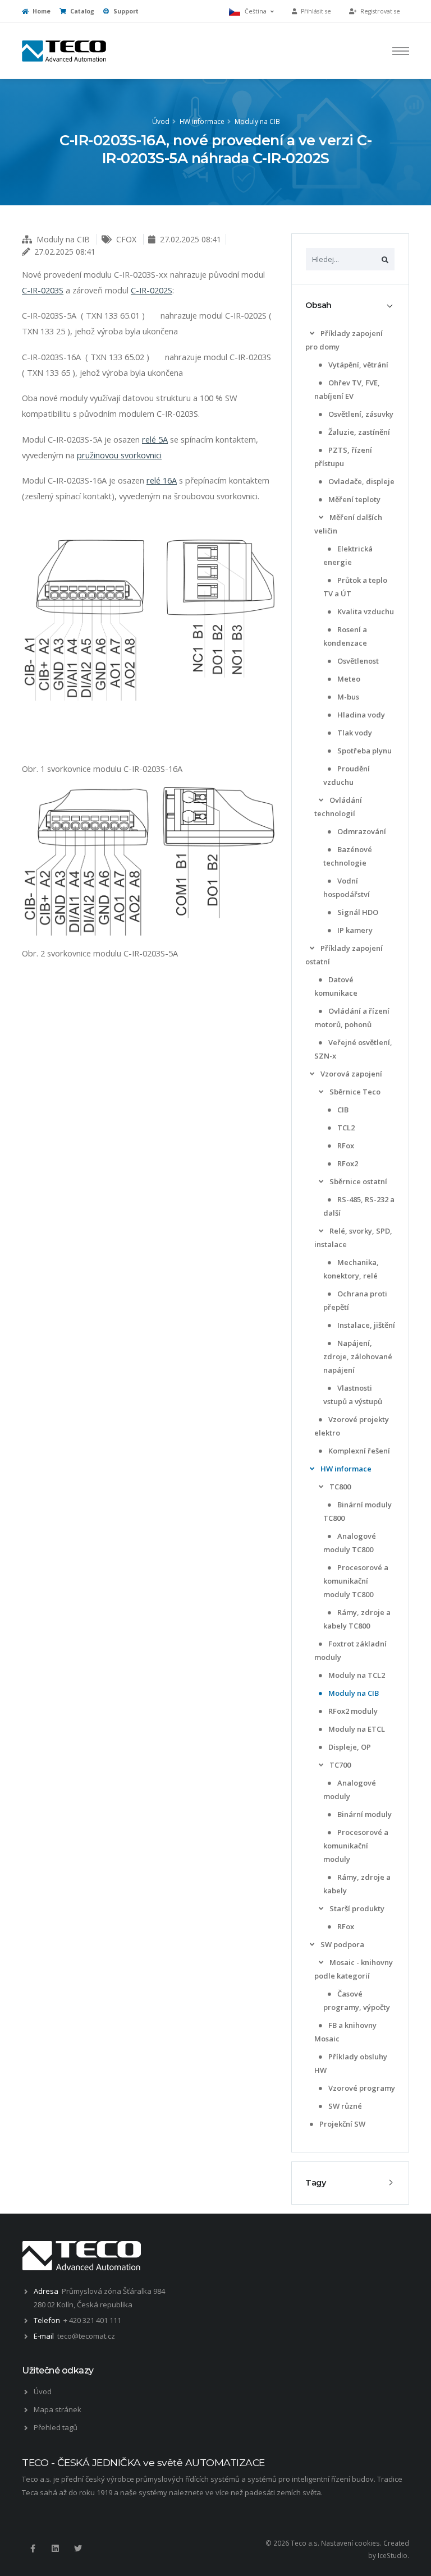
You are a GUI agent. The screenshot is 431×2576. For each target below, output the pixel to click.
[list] (312, 334)
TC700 (339, 1765)
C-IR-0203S (43, 290)
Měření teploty (354, 499)
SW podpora (341, 1944)
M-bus (347, 697)
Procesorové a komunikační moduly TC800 (356, 1581)
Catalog (81, 11)
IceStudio (393, 2555)
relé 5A (155, 439)
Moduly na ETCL (356, 1729)
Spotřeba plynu (364, 751)
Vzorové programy (361, 2088)
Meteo (348, 679)
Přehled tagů (56, 2427)
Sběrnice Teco (354, 1092)
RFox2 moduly (352, 1711)
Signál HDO (357, 912)
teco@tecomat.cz (86, 2336)
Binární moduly (364, 1814)
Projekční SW (341, 2124)
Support (125, 11)
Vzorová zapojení (350, 1074)
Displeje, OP (349, 1747)
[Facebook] (33, 2549)
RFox (345, 1146)
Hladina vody (360, 715)
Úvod (161, 121)
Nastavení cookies (350, 2543)
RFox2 (347, 1163)
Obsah (318, 305)
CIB (342, 1110)
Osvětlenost (357, 661)
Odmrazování (361, 831)
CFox (126, 239)
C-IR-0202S (152, 290)
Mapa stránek (58, 2409)
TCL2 (345, 1128)
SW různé (344, 2106)
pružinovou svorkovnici (119, 455)
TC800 (339, 1487)
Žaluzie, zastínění (358, 432)
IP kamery (354, 930)
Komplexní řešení (358, 1451)
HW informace (202, 121)
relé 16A (162, 480)
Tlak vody (354, 733)
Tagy (315, 2183)
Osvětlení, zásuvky (360, 414)
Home (41, 11)
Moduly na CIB (257, 121)
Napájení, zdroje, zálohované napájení (358, 1356)
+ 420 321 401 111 (92, 2320)
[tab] (350, 305)
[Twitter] (78, 2549)
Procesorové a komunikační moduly (356, 1846)
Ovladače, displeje (361, 481)
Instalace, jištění (365, 1325)
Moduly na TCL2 (356, 1675)
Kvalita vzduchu (365, 611)
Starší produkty (356, 1908)
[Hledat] (385, 259)
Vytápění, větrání (357, 365)
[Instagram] (55, 2549)
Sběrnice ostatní (357, 1181)
